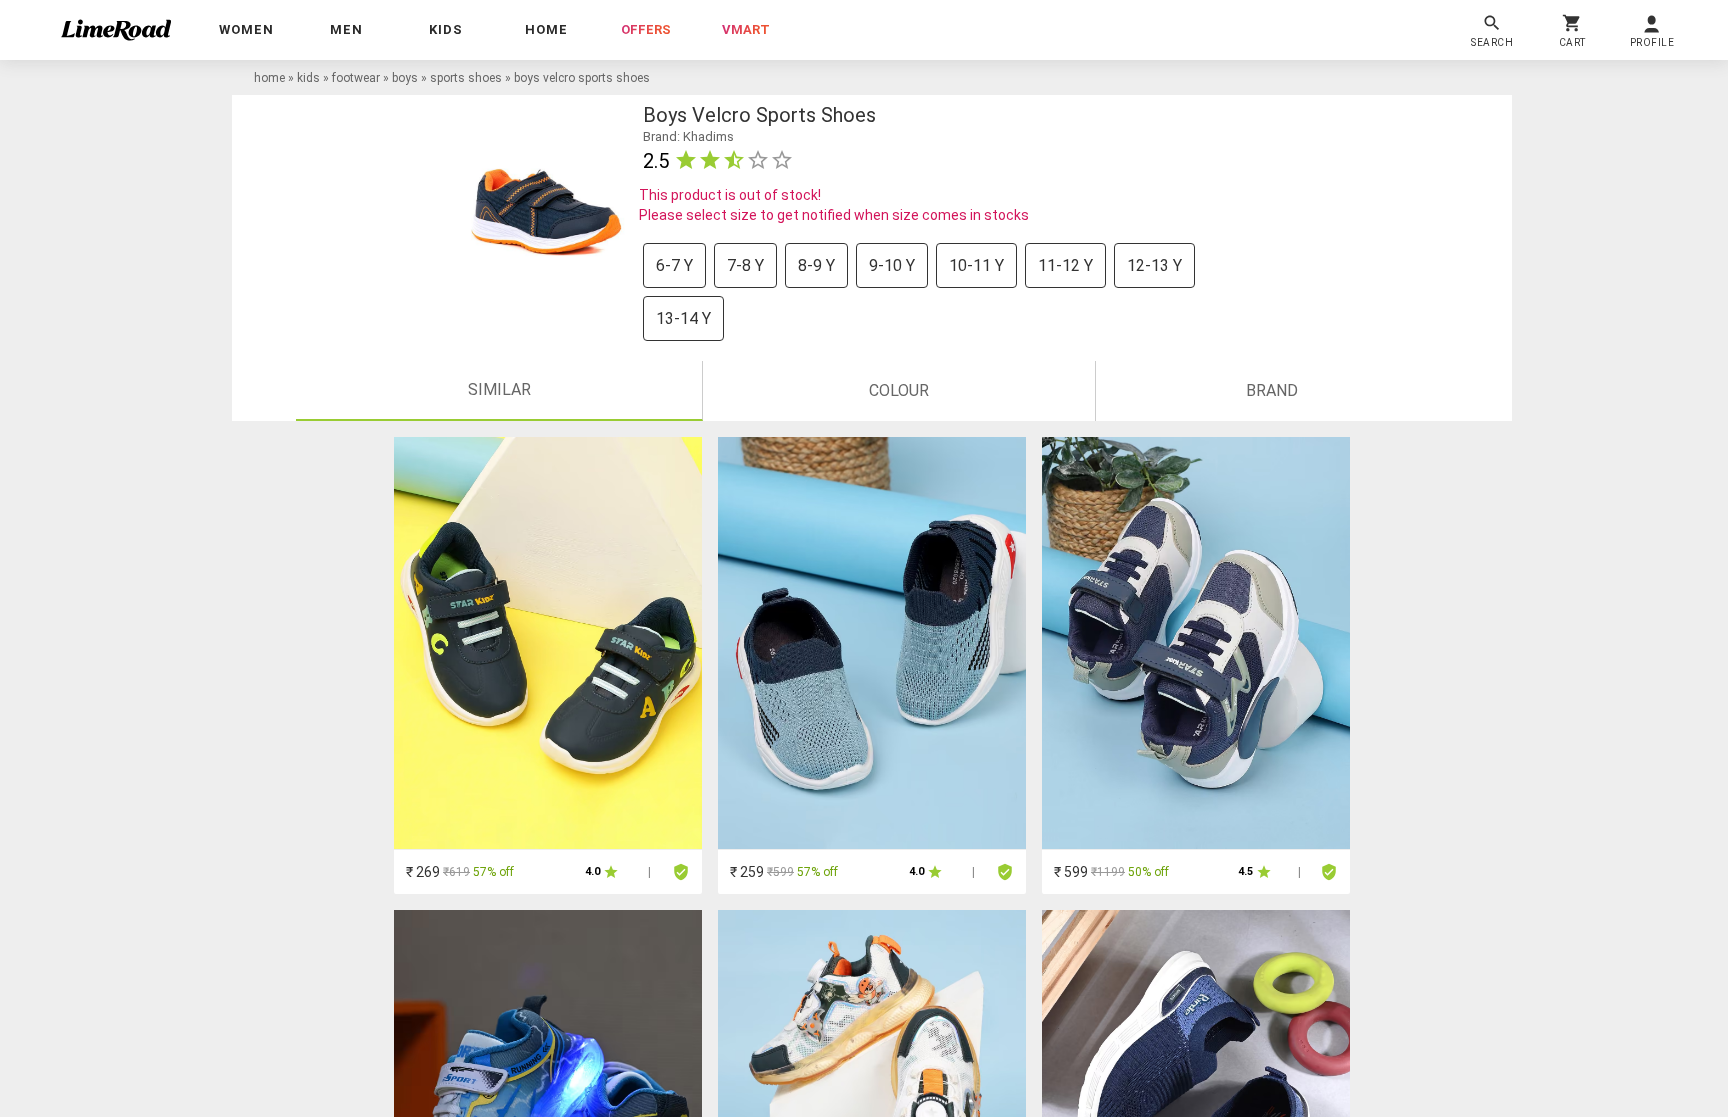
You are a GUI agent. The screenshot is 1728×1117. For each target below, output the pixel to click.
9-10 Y (892, 265)
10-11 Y (976, 265)
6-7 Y (674, 265)
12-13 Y (1154, 265)
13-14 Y (683, 318)
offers (646, 29)
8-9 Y (816, 265)
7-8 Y (745, 265)
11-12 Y (1065, 265)
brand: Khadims (688, 136)
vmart (746, 29)
